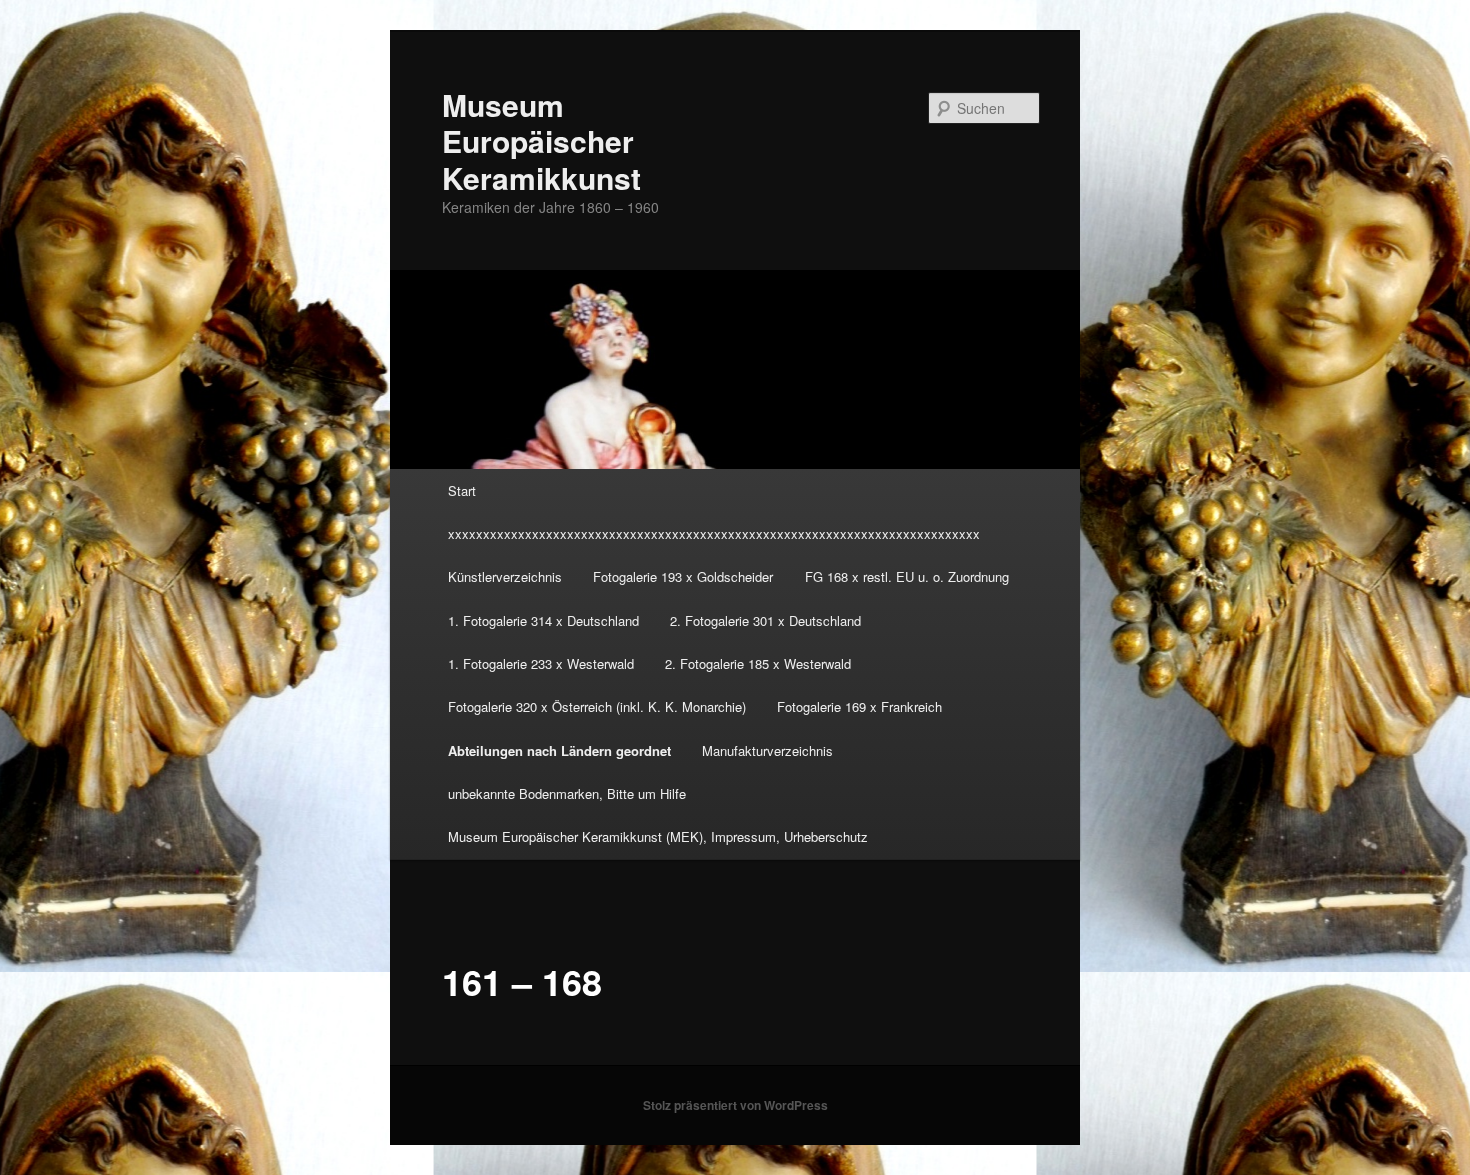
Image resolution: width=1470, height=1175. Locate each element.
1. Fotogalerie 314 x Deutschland (543, 620)
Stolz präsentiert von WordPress (735, 1105)
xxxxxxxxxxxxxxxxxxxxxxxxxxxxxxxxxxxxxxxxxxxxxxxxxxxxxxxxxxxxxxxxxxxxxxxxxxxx (714, 533)
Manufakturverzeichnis (767, 750)
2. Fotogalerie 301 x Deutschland (765, 620)
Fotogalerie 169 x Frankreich (859, 706)
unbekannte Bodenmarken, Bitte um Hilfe (567, 793)
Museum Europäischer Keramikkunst (541, 141)
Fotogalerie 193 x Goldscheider (683, 576)
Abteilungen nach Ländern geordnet (559, 750)
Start (462, 490)
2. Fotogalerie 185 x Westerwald (758, 663)
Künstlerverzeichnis (505, 576)
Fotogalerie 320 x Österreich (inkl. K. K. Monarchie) (597, 706)
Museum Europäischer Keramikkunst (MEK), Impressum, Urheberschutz (658, 836)
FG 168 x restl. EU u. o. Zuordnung (907, 576)
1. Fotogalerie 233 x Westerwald (541, 663)
